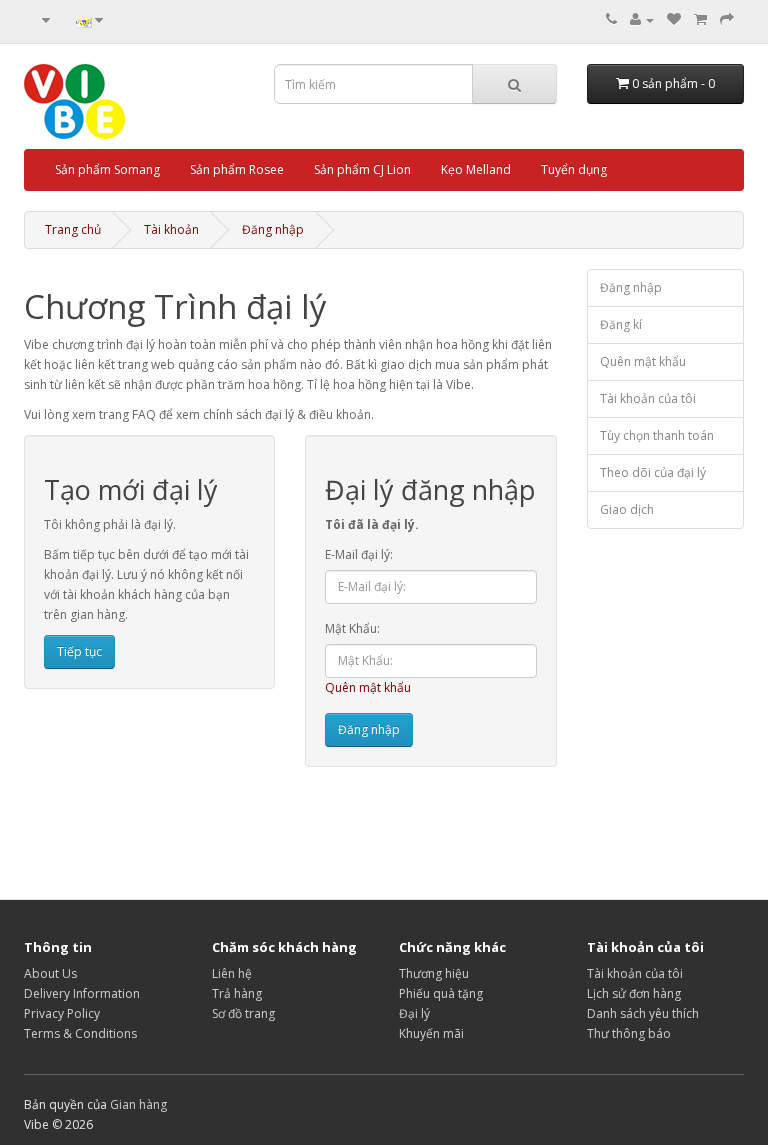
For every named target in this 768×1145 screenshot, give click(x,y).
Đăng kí (621, 324)
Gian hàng (138, 1104)
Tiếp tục (79, 651)
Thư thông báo (629, 1033)
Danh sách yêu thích (643, 1013)
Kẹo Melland (476, 169)
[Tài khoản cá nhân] (642, 19)
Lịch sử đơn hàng (634, 993)
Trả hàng (237, 993)
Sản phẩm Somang (107, 169)
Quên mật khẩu (368, 687)
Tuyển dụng (574, 169)
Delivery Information (82, 993)
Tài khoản (171, 229)
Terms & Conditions (80, 1033)
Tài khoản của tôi (648, 398)
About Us (50, 973)
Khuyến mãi (431, 1033)
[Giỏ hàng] (700, 19)
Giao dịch (627, 509)
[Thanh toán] (727, 19)
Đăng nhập (273, 229)
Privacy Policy (62, 1013)
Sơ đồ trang (243, 1013)
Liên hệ (232, 973)
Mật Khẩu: (352, 628)
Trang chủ (73, 229)
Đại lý (414, 1013)
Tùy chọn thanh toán (657, 435)
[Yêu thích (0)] (674, 19)
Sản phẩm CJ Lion (362, 169)
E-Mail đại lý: (359, 554)
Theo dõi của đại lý (653, 472)
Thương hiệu (434, 973)
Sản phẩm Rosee (237, 169)
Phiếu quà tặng (441, 993)
